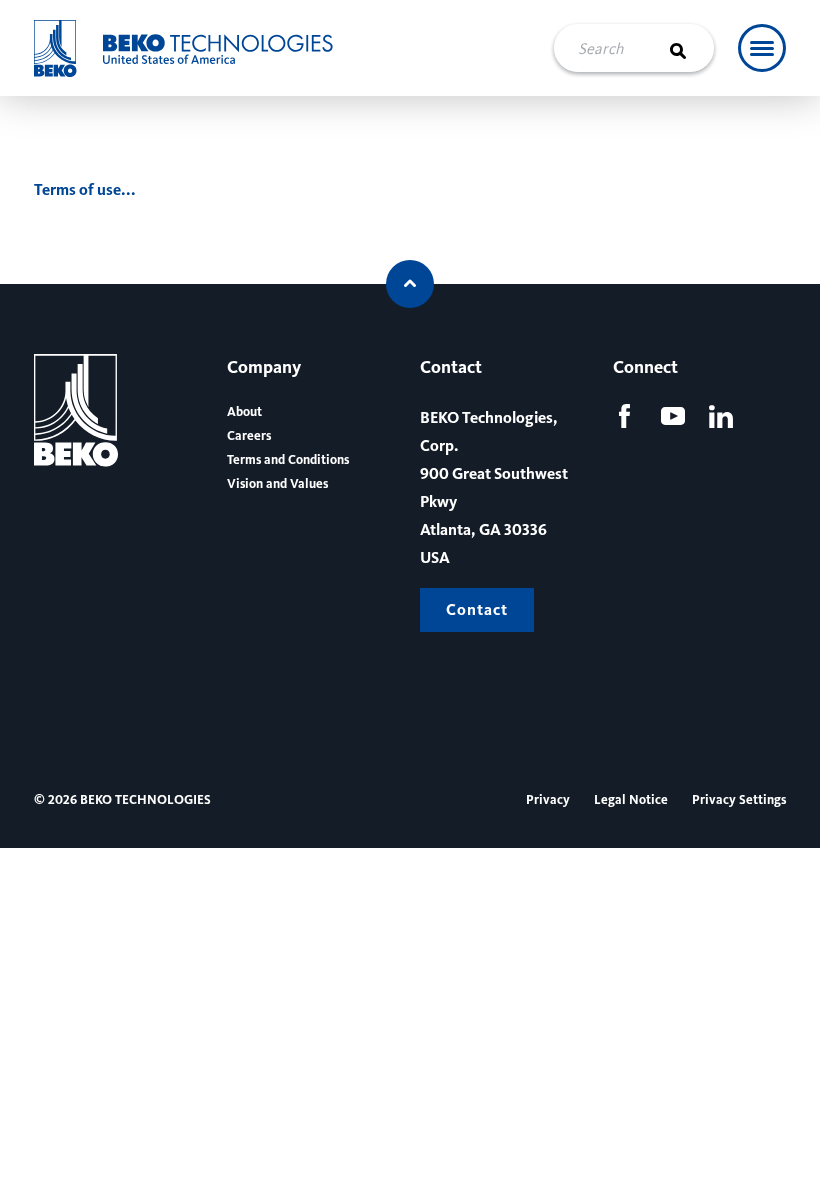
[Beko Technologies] (197, 48)
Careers (249, 436)
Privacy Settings (739, 800)
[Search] (690, 48)
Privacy (548, 800)
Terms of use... (85, 189)
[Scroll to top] (410, 284)
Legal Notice (631, 800)
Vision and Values (277, 484)
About (244, 412)
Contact (477, 609)
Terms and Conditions (288, 460)
